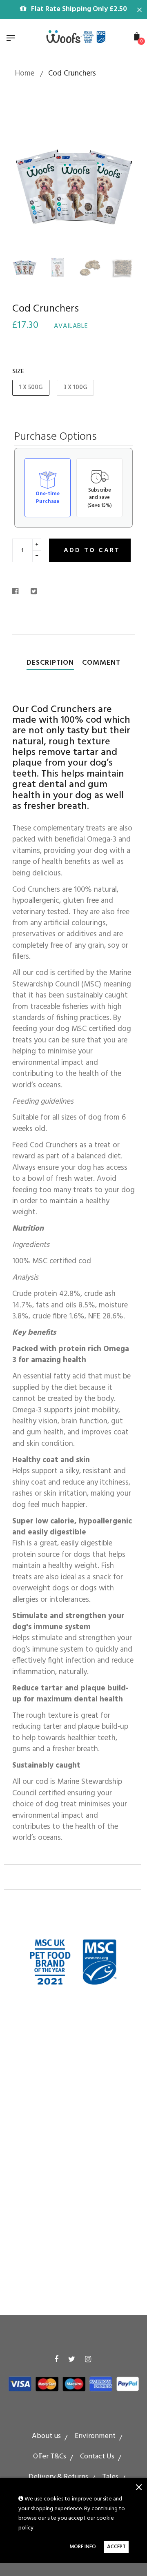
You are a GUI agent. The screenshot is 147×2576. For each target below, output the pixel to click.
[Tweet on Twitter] (34, 592)
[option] (73, 186)
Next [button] (122, 186)
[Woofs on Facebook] (56, 2360)
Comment (101, 663)
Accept (116, 2547)
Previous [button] (24, 186)
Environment (95, 2436)
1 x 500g (31, 387)
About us (46, 2436)
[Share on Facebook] (18, 592)
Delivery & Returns (58, 2477)
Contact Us (97, 2457)
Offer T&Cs (50, 2457)
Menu (13, 39)
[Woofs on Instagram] (88, 2360)
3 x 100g (75, 387)
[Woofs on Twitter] (72, 2360)
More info (83, 2547)
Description (50, 663)
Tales (110, 2477)
